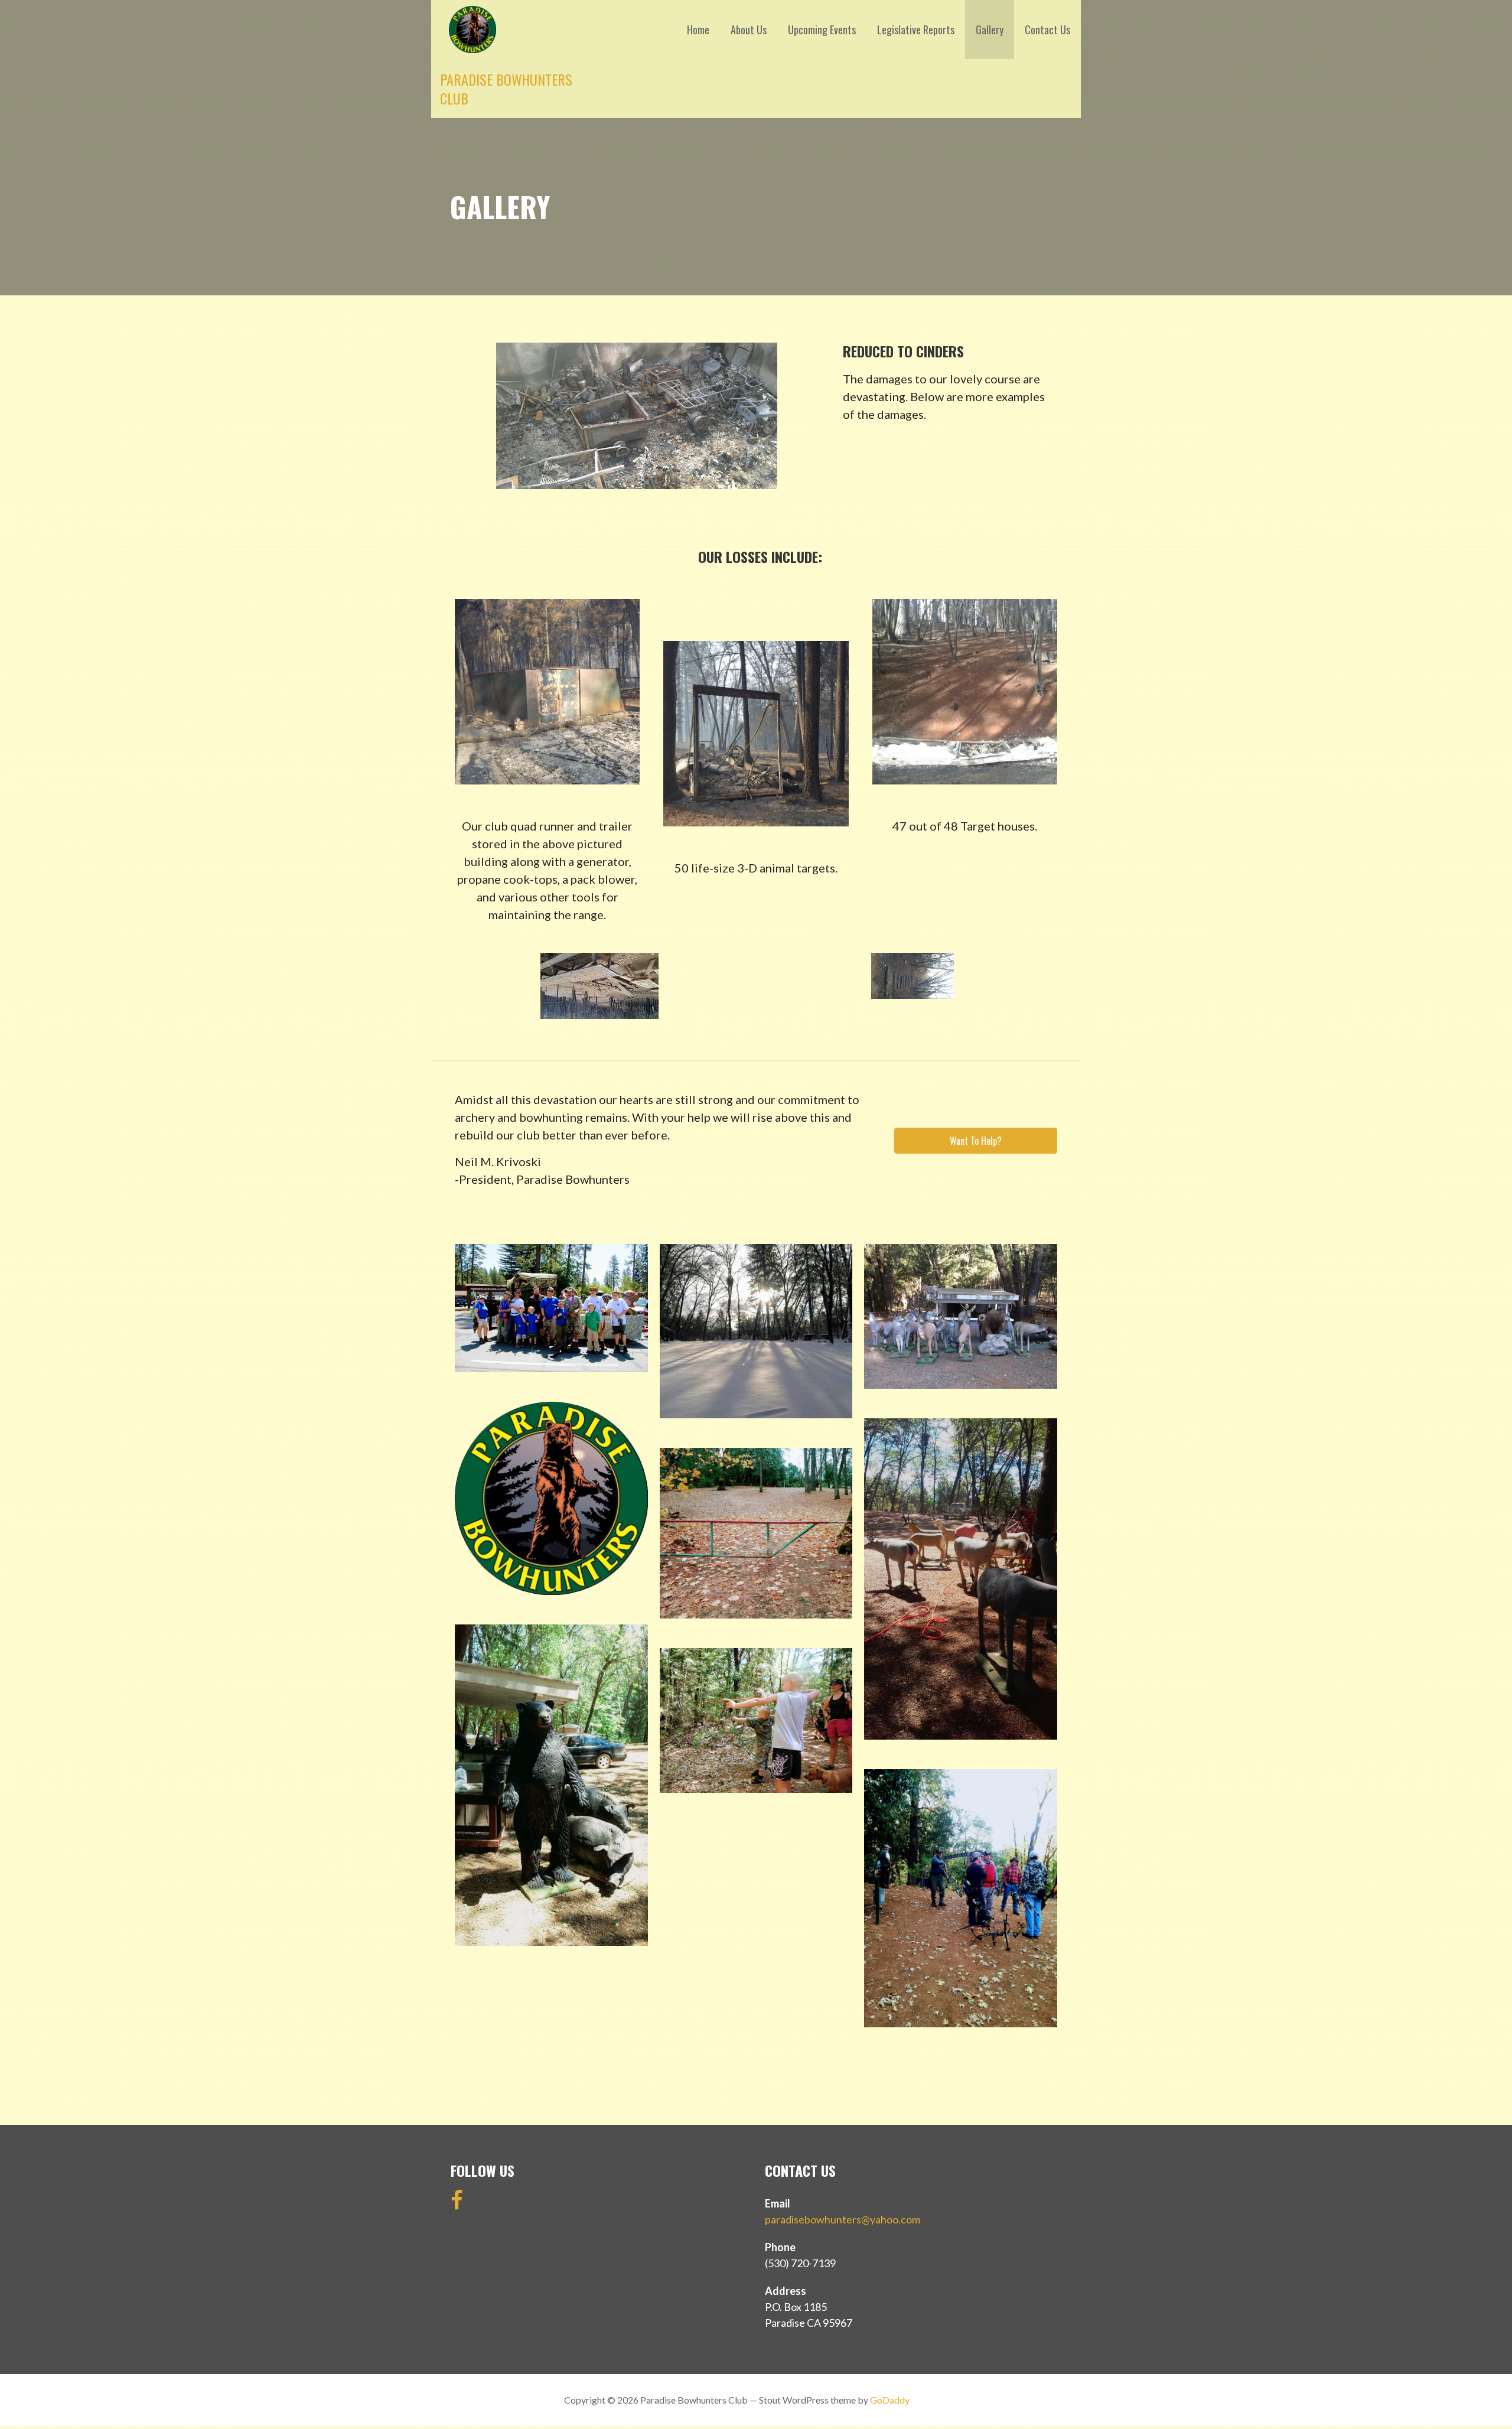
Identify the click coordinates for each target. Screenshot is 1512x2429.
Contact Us (1047, 30)
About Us (749, 30)
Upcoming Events (822, 30)
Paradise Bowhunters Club (506, 89)
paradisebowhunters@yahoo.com (843, 2219)
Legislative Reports (916, 30)
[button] (976, 1141)
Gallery (990, 30)
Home (698, 30)
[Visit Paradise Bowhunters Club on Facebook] (457, 2204)
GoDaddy (890, 2400)
